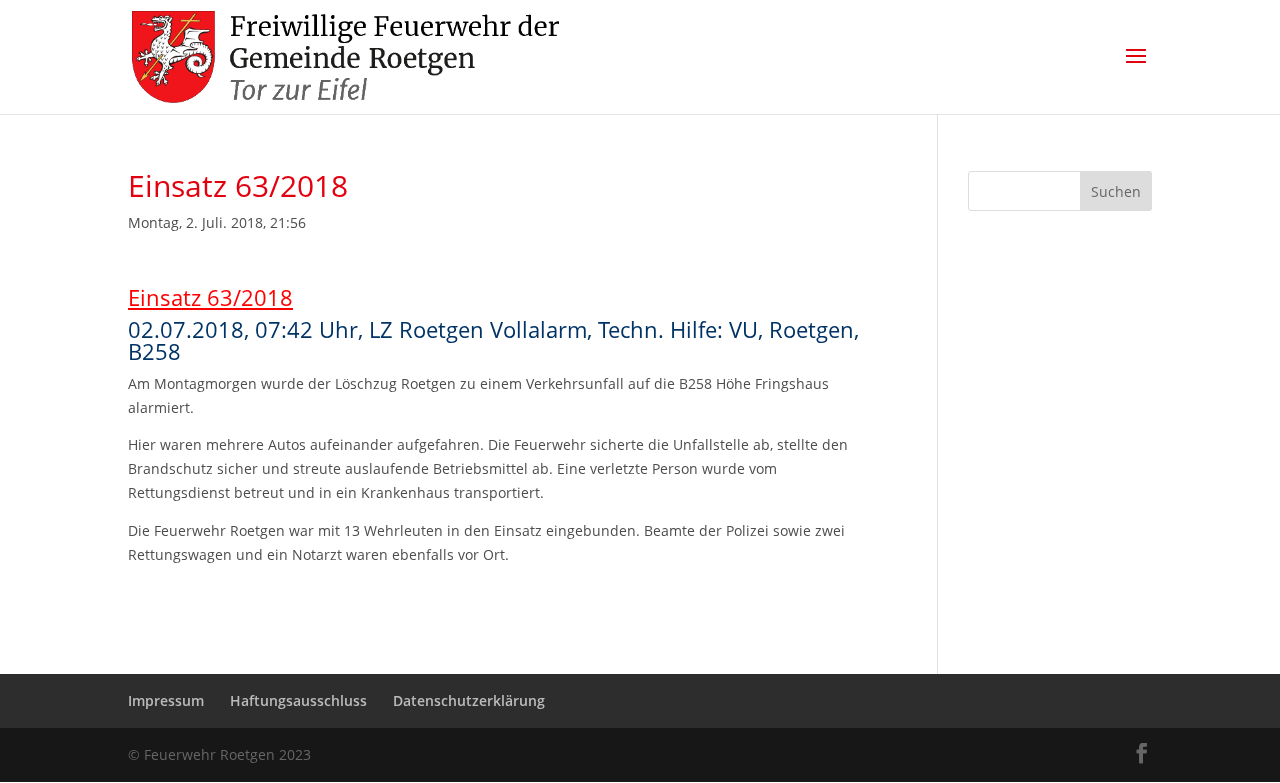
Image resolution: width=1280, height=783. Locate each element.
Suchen (1116, 191)
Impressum (166, 700)
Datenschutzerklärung (469, 700)
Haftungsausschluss (298, 700)
